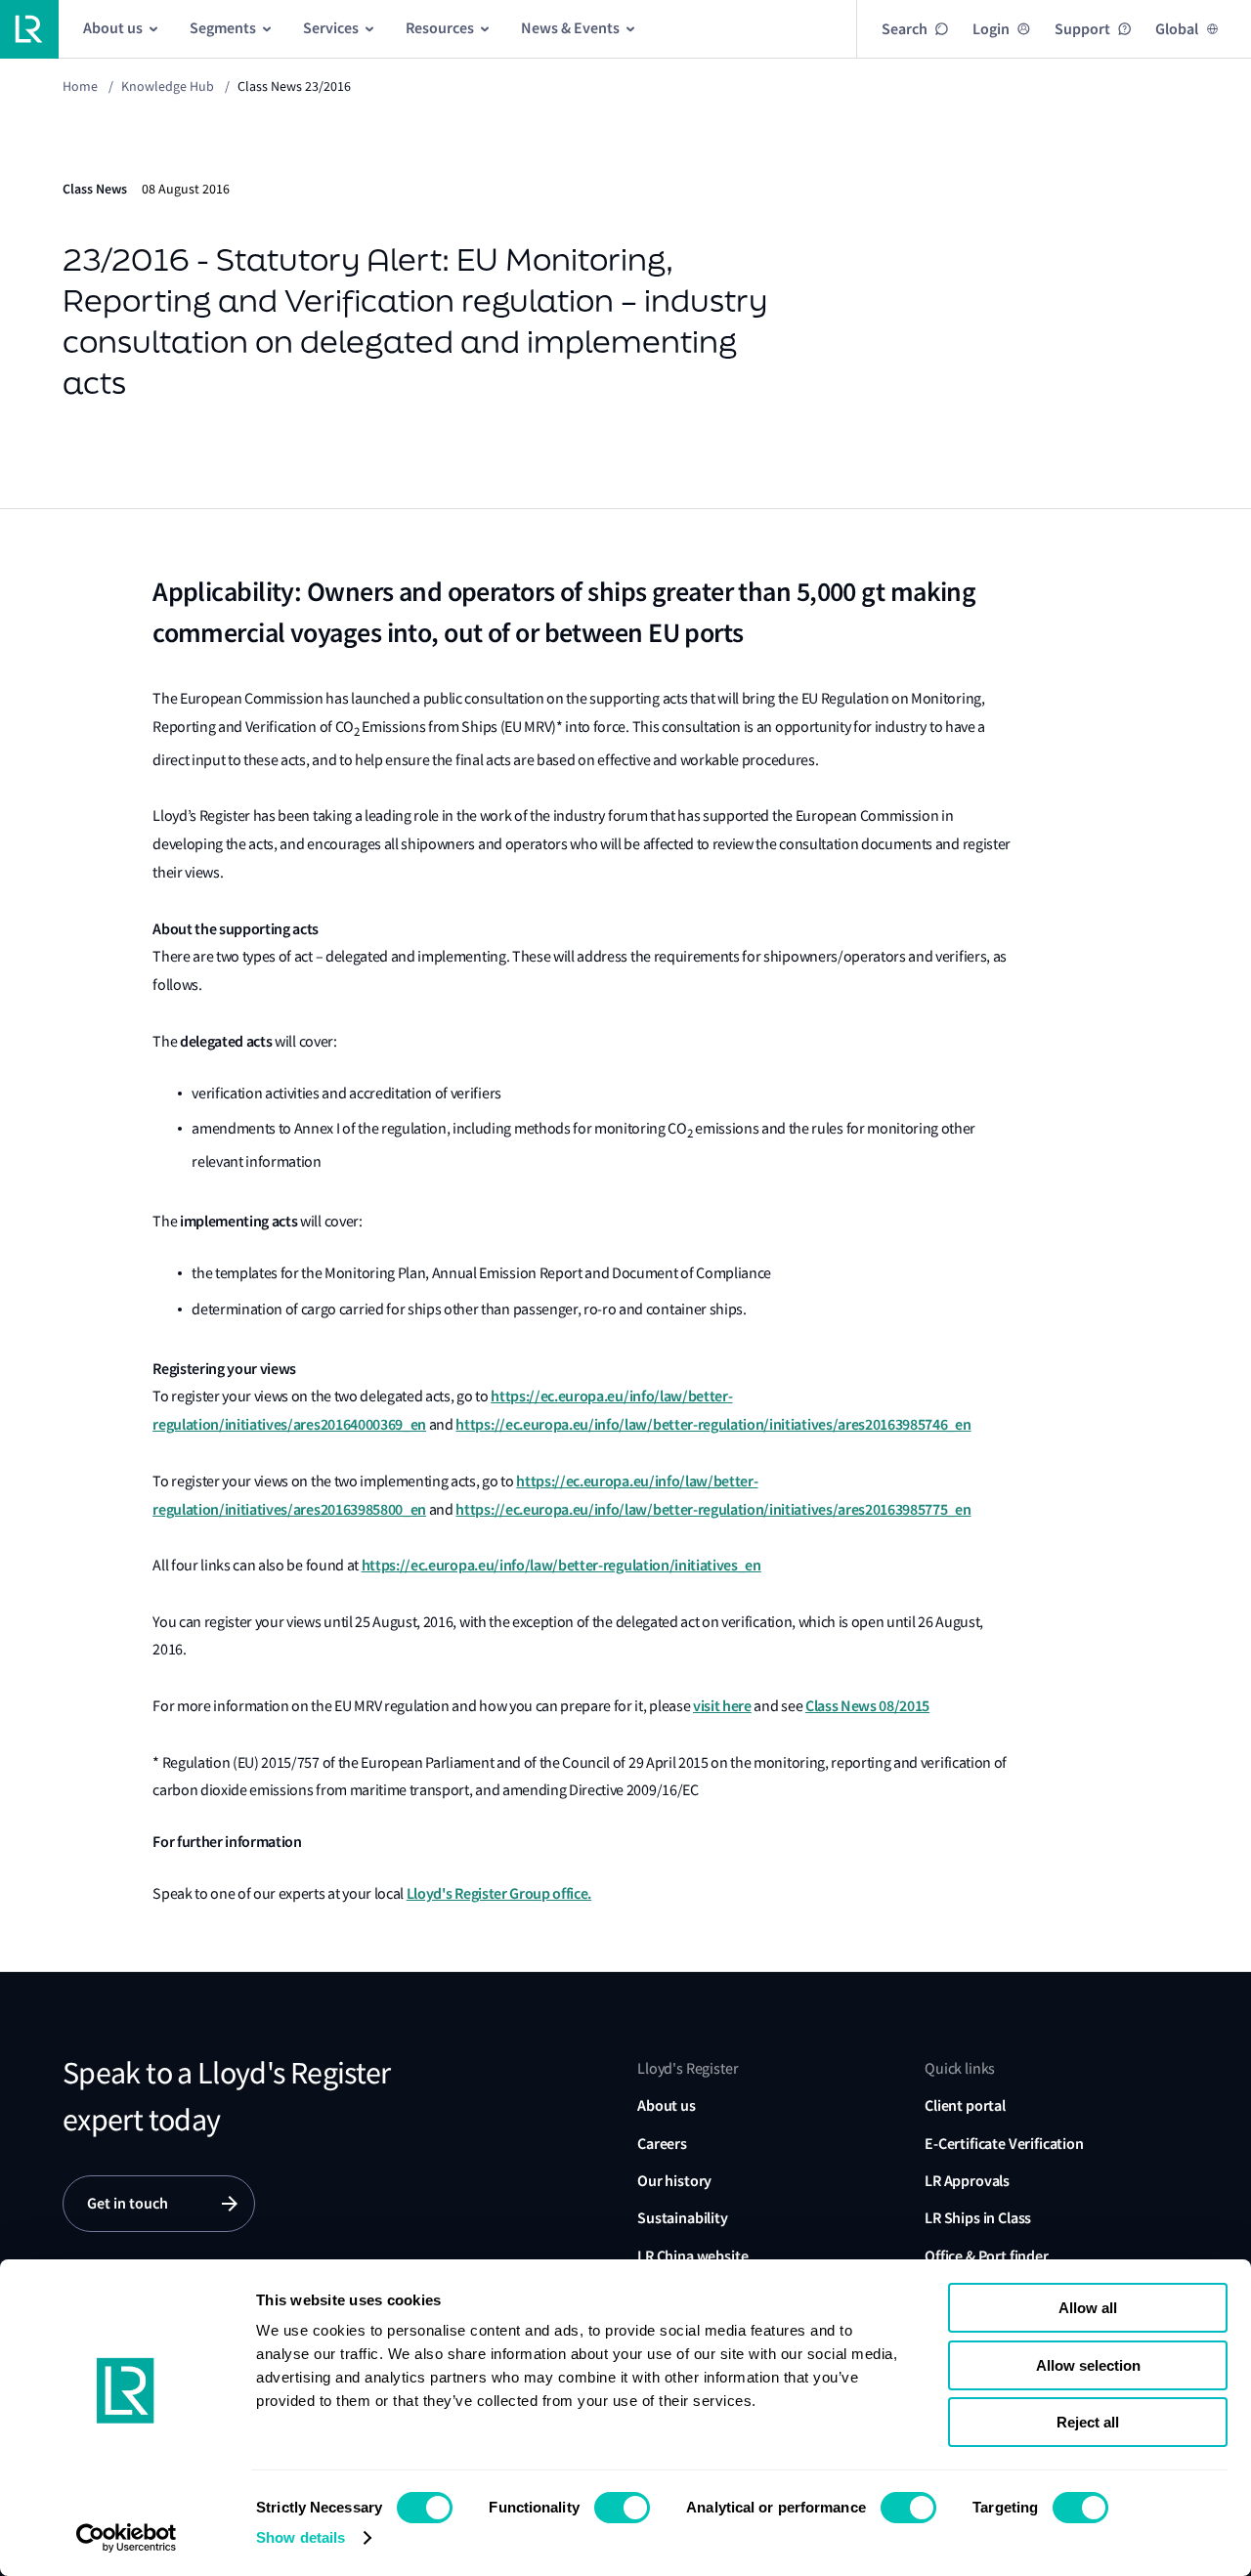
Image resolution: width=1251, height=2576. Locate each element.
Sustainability (683, 2218)
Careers (662, 2144)
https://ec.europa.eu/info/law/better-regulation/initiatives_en (561, 1565)
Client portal (965, 2105)
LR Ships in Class (978, 2218)
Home (80, 86)
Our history (674, 2181)
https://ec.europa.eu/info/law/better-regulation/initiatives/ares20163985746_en (713, 1424)
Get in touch (128, 2203)
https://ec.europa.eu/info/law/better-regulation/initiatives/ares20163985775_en (713, 1509)
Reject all (1088, 2422)
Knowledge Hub (168, 86)
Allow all (1088, 2308)
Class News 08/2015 (867, 1706)
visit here (722, 1706)
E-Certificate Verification (1004, 2144)
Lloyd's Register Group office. (499, 1893)
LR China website (692, 2256)
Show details (301, 2537)
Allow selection (1088, 2365)
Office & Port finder (987, 2256)
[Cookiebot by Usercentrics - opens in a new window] (127, 2538)
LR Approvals (967, 2181)
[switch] (622, 2508)
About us (667, 2105)
